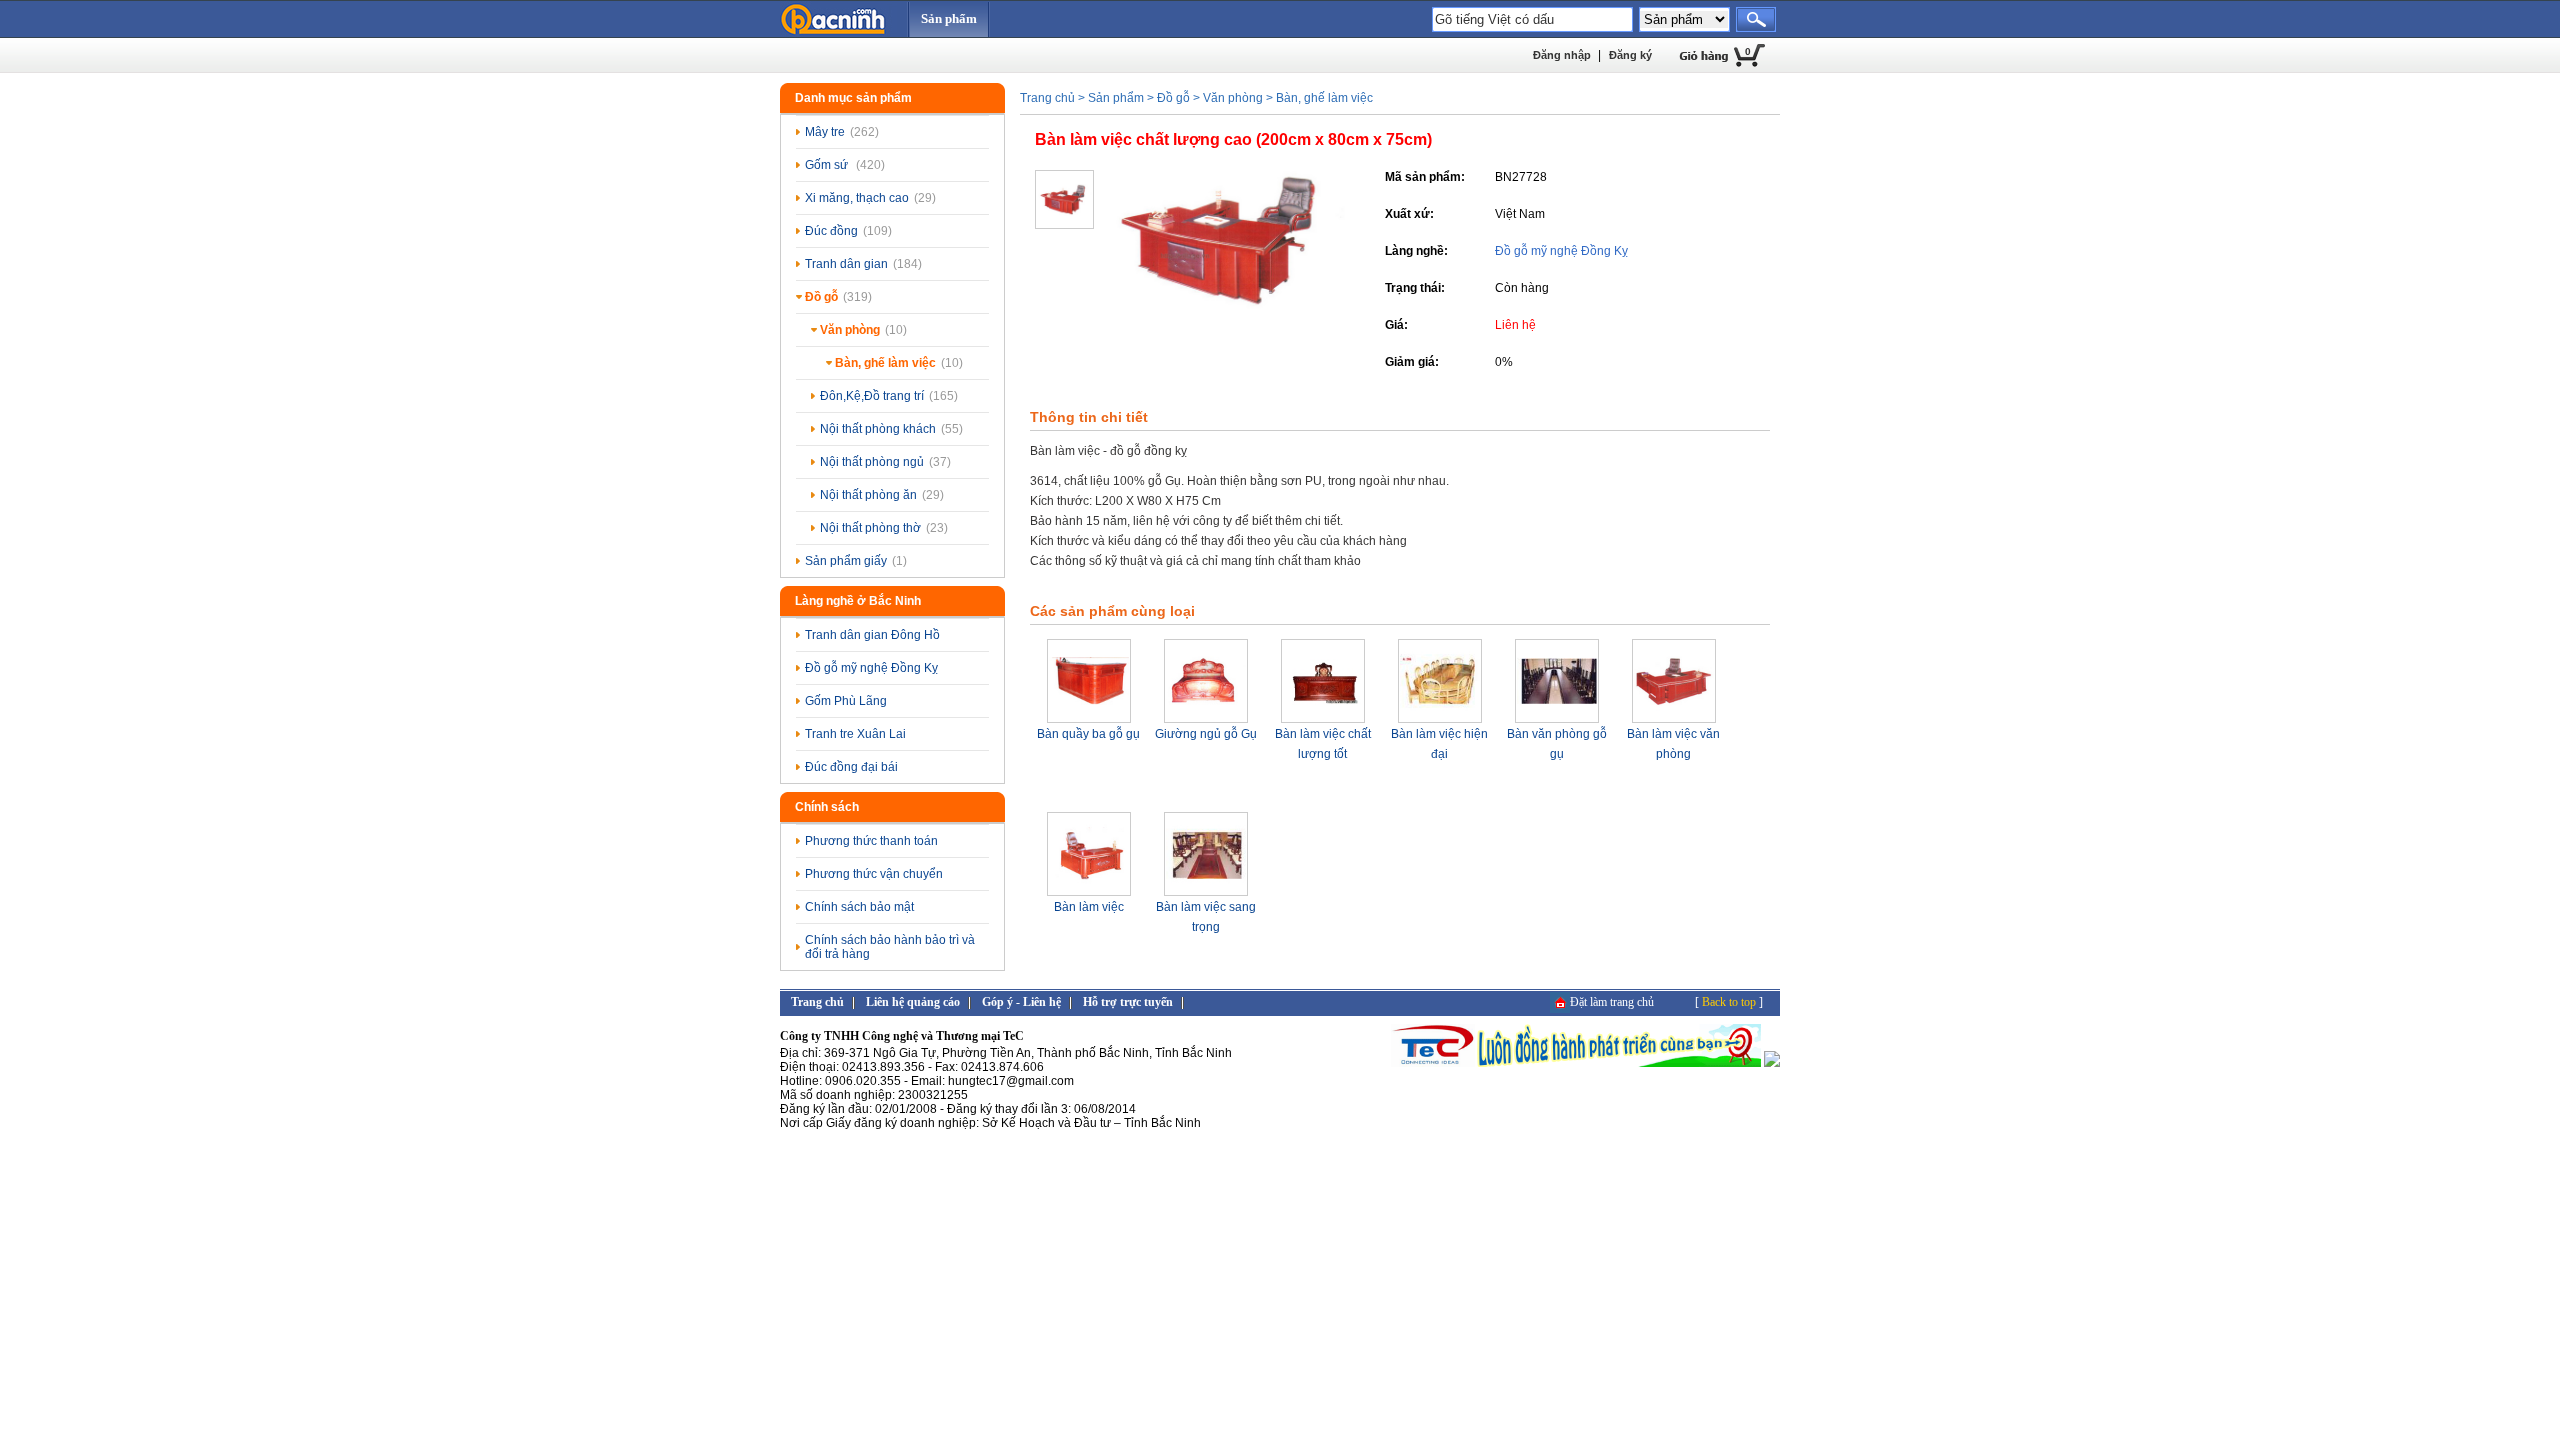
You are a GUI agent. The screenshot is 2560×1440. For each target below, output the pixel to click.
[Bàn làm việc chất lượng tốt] (1323, 720)
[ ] (1729, 1002)
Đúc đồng (848, 231)
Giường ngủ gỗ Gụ (1206, 734)
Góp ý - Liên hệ (1021, 1002)
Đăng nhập (1562, 55)
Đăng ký (1630, 55)
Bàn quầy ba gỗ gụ (1088, 734)
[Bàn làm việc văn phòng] (1674, 720)
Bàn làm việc (1089, 907)
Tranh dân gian (863, 264)
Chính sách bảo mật (859, 907)
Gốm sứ (845, 165)
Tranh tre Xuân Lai (855, 734)
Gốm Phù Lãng (846, 701)
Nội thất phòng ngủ (885, 462)
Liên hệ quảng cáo (913, 1002)
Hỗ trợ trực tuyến (1128, 1002)
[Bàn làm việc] (1089, 893)
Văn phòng (863, 330)
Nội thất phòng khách (891, 429)
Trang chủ (1047, 98)
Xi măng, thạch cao (870, 198)
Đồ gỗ (838, 297)
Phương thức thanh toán (871, 841)
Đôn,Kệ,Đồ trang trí (889, 396)
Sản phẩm (949, 18)
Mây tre (842, 132)
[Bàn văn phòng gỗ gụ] (1557, 720)
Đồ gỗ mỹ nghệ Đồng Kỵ (871, 668)
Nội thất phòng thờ (884, 528)
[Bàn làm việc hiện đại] (1440, 720)
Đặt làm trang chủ (1612, 1002)
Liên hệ (1515, 325)
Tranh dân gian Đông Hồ (872, 635)
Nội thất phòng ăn (882, 495)
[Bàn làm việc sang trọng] (1206, 893)
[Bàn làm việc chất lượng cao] (1225, 305)
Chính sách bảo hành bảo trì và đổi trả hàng (890, 947)
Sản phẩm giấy (856, 561)
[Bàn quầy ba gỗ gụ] (1089, 720)
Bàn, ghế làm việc (899, 363)
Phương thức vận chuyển (874, 874)
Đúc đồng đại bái (851, 767)
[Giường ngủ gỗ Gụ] (1206, 720)
